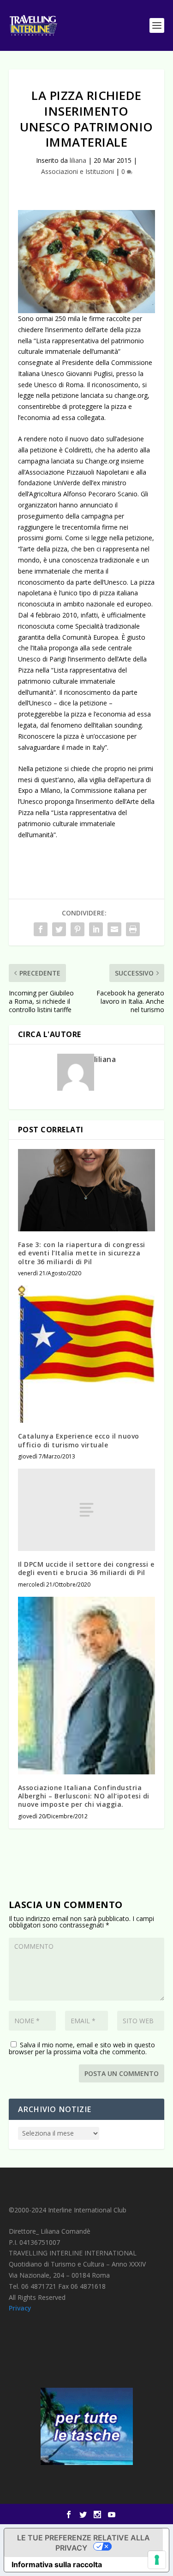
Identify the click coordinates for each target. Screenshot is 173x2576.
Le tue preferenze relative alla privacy (84, 2543)
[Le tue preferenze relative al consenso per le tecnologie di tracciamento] (157, 2560)
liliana (78, 160)
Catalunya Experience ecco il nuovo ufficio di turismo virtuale (79, 1440)
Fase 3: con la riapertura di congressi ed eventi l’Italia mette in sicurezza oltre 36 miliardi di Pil (82, 1253)
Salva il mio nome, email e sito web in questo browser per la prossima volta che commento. (82, 2048)
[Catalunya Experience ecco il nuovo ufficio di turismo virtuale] (87, 1354)
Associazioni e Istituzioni (78, 171)
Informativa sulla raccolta (57, 2564)
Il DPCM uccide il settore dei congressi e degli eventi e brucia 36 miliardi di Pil (86, 1568)
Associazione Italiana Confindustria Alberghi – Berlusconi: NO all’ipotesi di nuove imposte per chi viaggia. (84, 1796)
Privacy (20, 2308)
